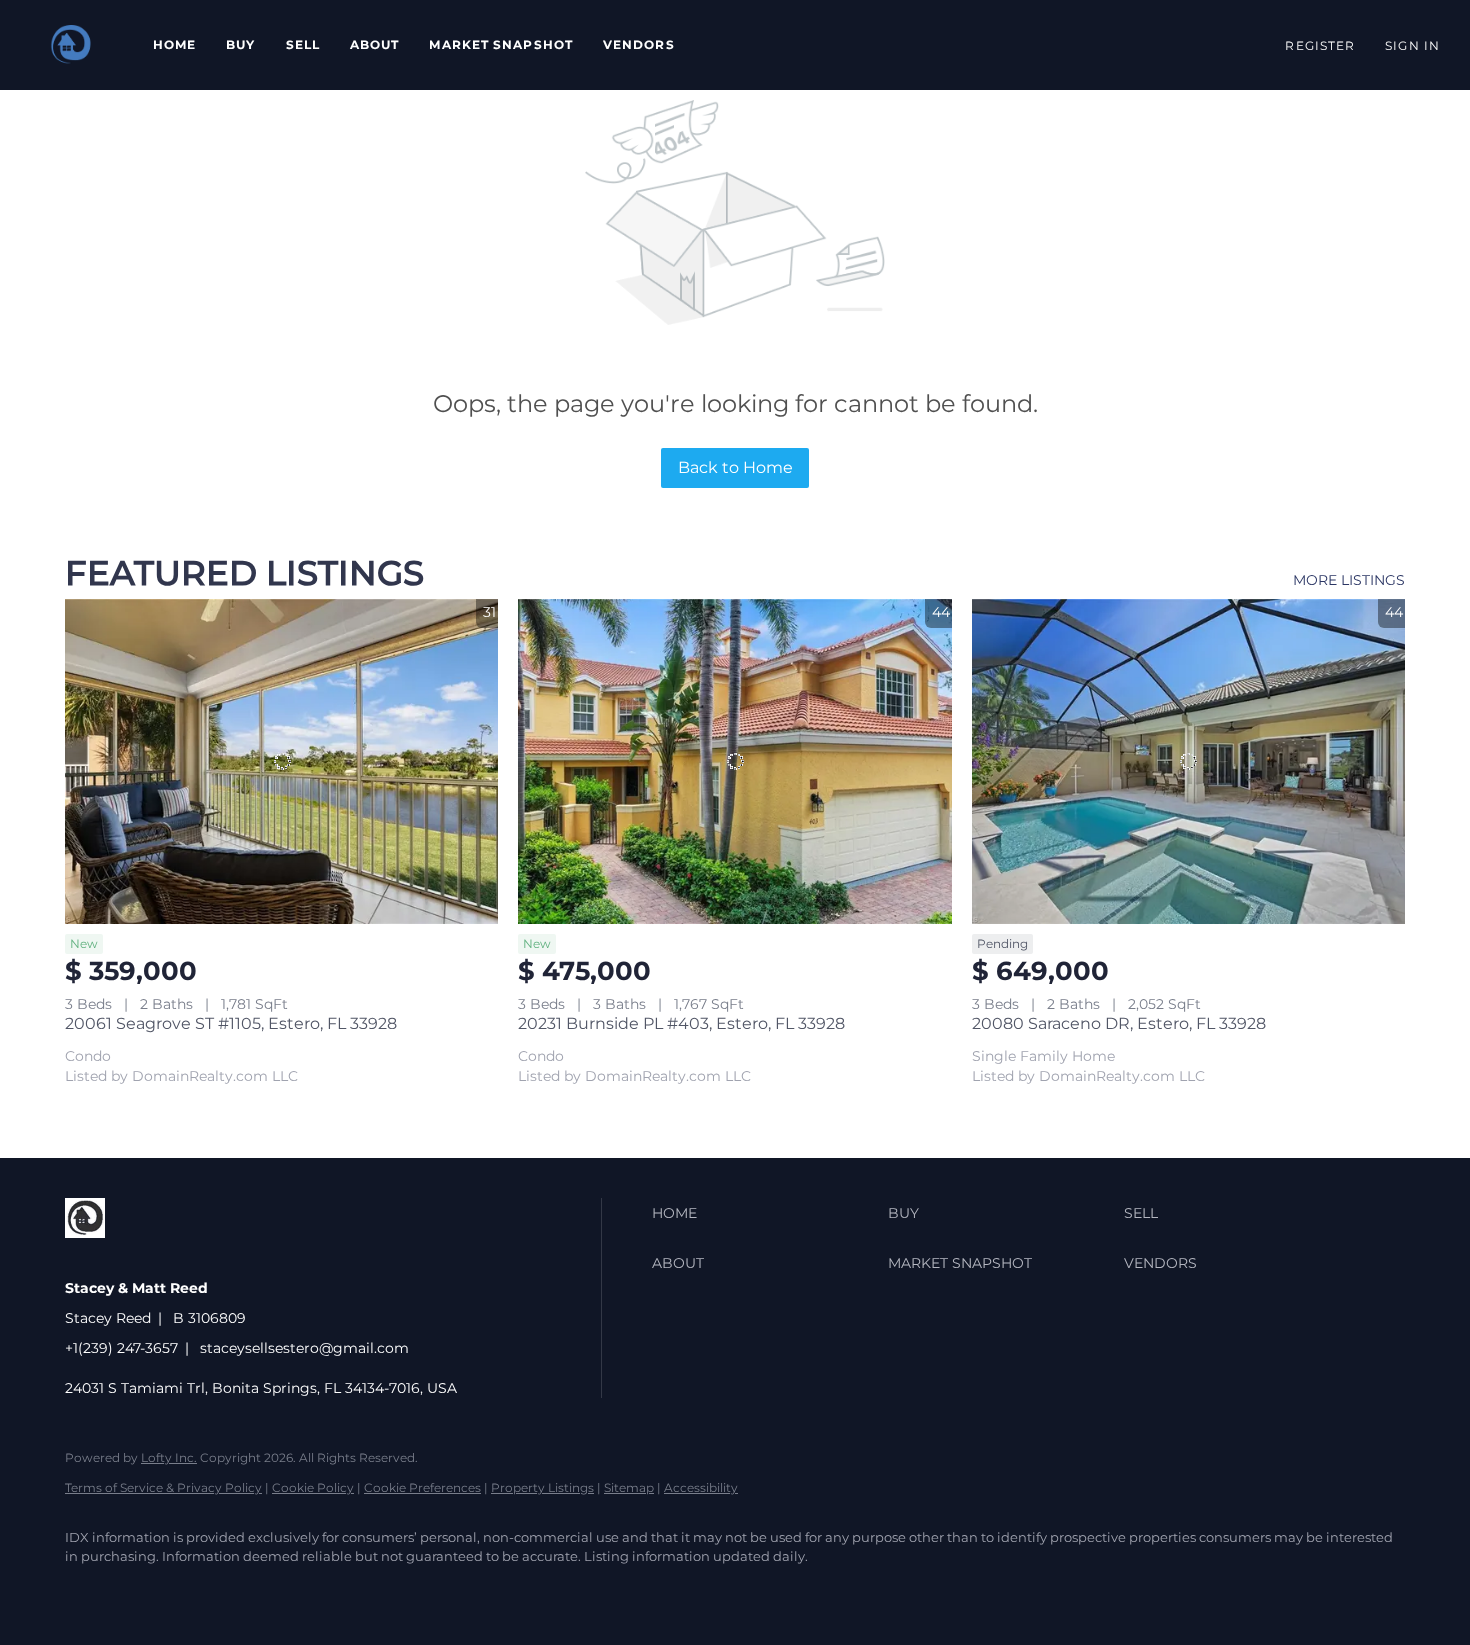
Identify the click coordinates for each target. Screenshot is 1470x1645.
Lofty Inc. (169, 1457)
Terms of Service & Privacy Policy (163, 1487)
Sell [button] (303, 44)
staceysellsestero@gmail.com (304, 1348)
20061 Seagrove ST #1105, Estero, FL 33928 (231, 1023)
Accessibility (701, 1487)
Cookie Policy (313, 1487)
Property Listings (542, 1487)
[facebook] (89, 1591)
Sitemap (629, 1487)
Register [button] (1320, 45)
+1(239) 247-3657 (121, 1348)
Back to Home (735, 467)
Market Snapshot (501, 44)
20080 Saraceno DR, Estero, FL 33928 (1119, 1023)
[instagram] (147, 1591)
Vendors (639, 44)
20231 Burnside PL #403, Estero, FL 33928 (681, 1023)
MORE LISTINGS (1349, 580)
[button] (71, 45)
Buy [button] (240, 44)
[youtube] (205, 1591)
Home (174, 44)
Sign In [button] (1412, 45)
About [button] (375, 44)
